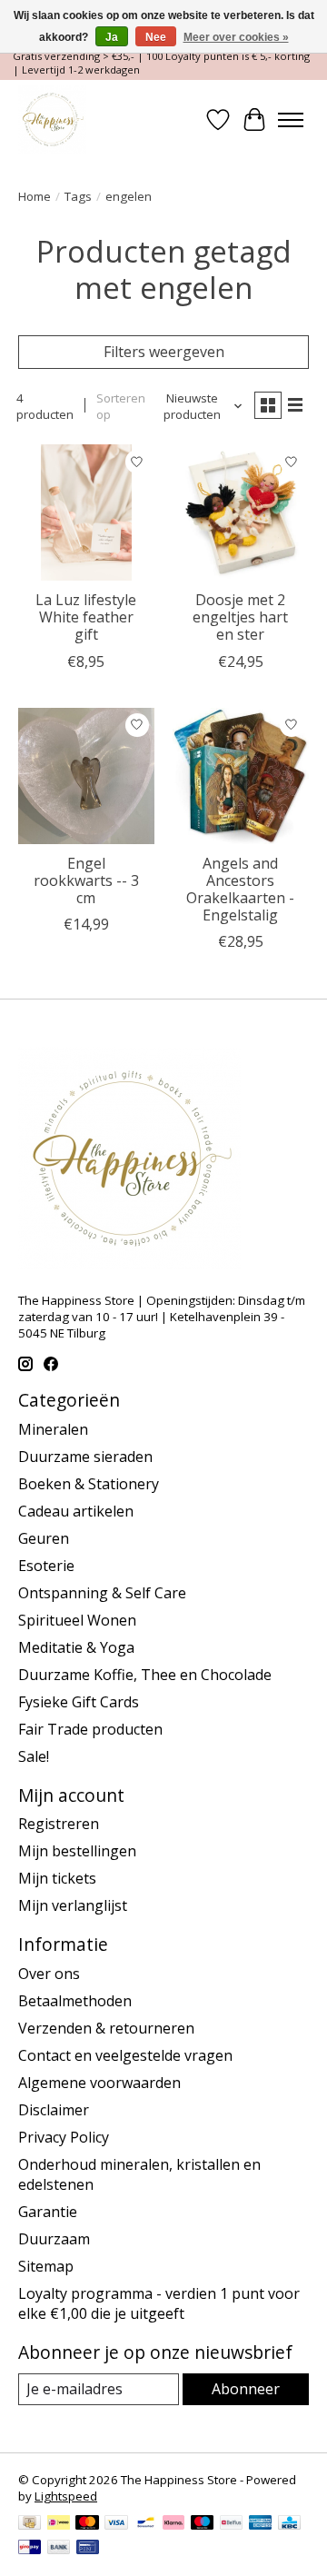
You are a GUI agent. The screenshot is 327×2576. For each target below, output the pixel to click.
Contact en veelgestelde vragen (125, 2055)
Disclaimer (54, 2110)
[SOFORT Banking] (173, 2524)
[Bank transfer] (59, 2549)
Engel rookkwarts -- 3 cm (86, 880)
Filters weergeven (164, 352)
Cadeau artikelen (76, 1511)
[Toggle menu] (291, 120)
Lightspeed (66, 2496)
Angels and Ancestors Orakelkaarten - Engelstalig (240, 890)
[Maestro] (203, 2524)
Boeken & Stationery (89, 1484)
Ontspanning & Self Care (102, 1593)
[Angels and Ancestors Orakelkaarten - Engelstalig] (241, 776)
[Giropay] (30, 2549)
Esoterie (46, 1566)
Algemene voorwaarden (99, 2083)
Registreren (59, 1824)
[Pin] (88, 2549)
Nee (156, 37)
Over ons (49, 1974)
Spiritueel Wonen (77, 1620)
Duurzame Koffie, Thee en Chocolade (145, 1675)
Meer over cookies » (236, 37)
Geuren (44, 1538)
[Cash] (30, 2524)
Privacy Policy (64, 2137)
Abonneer (246, 2389)
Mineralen (53, 1429)
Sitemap (46, 2266)
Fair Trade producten (90, 1729)
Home (35, 196)
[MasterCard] (87, 2524)
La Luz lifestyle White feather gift (86, 617)
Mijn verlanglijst (73, 1905)
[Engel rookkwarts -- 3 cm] (86, 776)
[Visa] (116, 2524)
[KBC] (289, 2524)
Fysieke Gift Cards (79, 1702)
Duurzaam (54, 2239)
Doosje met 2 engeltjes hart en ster (240, 617)
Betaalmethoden (75, 2001)
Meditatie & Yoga (76, 1647)
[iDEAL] (59, 2524)
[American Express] (261, 2524)
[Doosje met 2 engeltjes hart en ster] (241, 512)
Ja (112, 37)
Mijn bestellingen (77, 1851)
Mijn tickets (57, 1878)
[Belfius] (231, 2524)
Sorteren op (121, 406)
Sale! (34, 1756)
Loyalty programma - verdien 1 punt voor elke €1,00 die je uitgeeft (159, 2303)
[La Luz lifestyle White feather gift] (86, 512)
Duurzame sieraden (85, 1457)
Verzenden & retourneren (106, 2028)
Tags (78, 196)
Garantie (48, 2212)
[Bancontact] (146, 2524)
